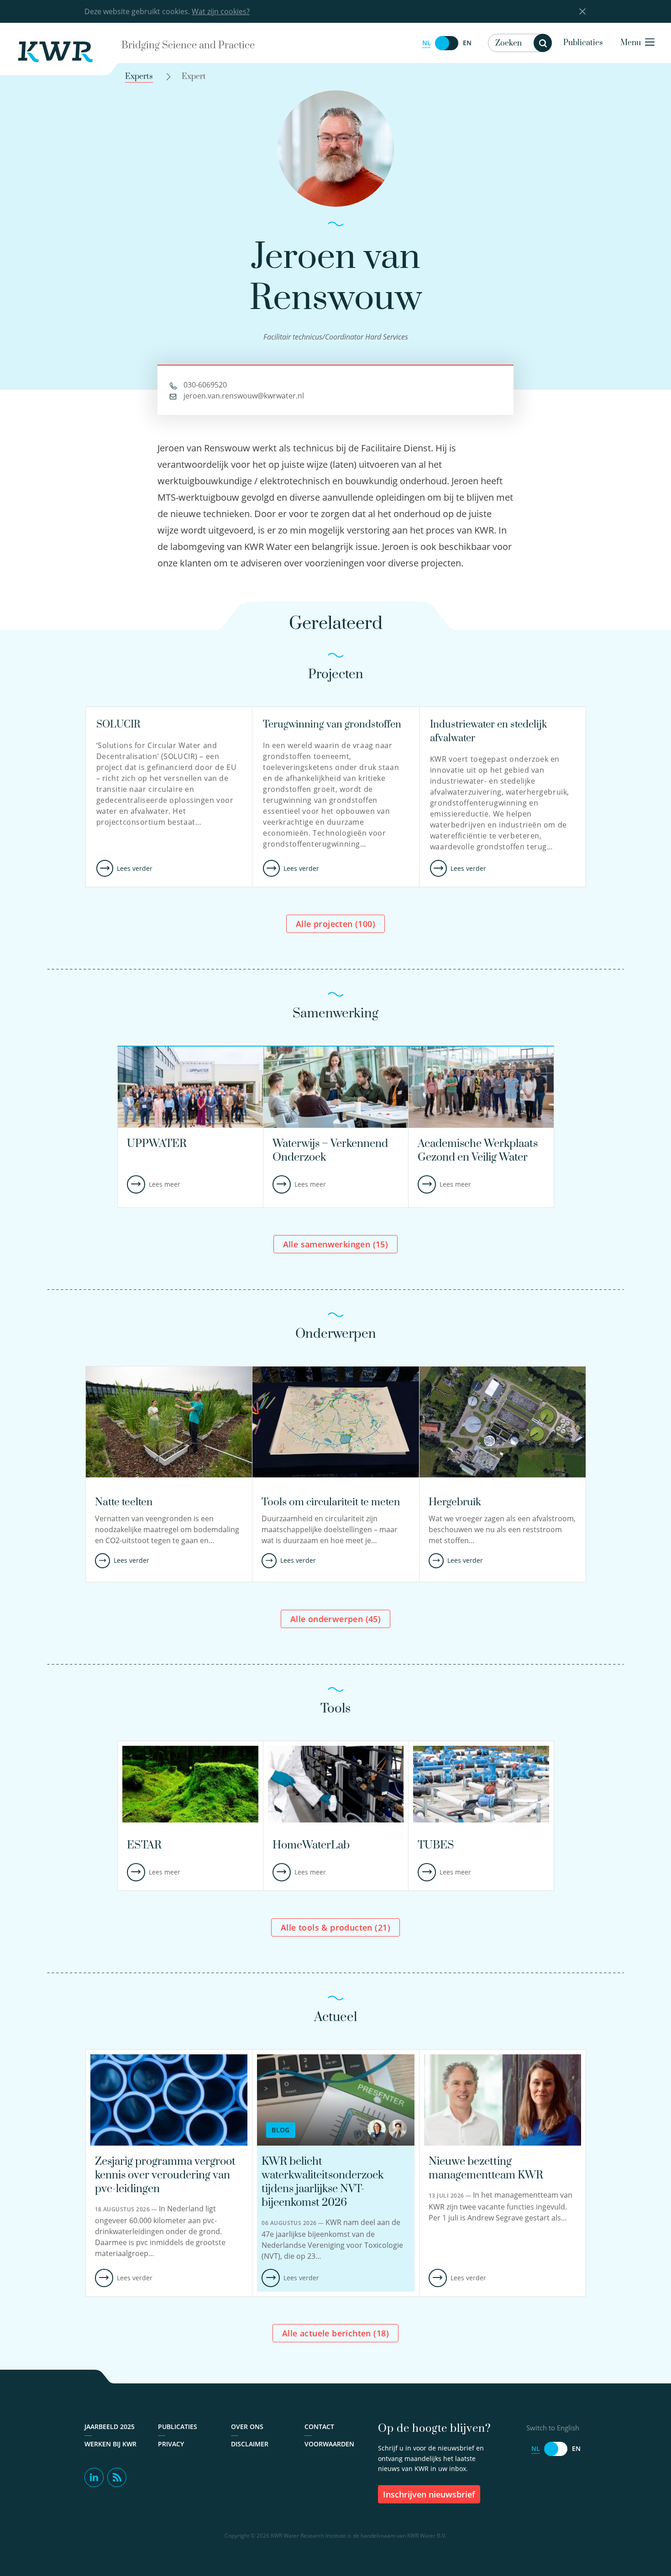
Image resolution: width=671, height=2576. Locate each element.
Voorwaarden (329, 2444)
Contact (319, 2427)
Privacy (171, 2444)
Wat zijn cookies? (221, 11)
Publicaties (583, 43)
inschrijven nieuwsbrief (429, 2494)
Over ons (247, 2427)
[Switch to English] (447, 43)
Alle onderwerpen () (335, 1619)
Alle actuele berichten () (335, 2333)
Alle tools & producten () (335, 1927)
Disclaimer (250, 2444)
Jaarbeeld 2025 (110, 2427)
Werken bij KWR (110, 2444)
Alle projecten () (335, 924)
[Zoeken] (543, 43)
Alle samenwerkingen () (336, 1244)
